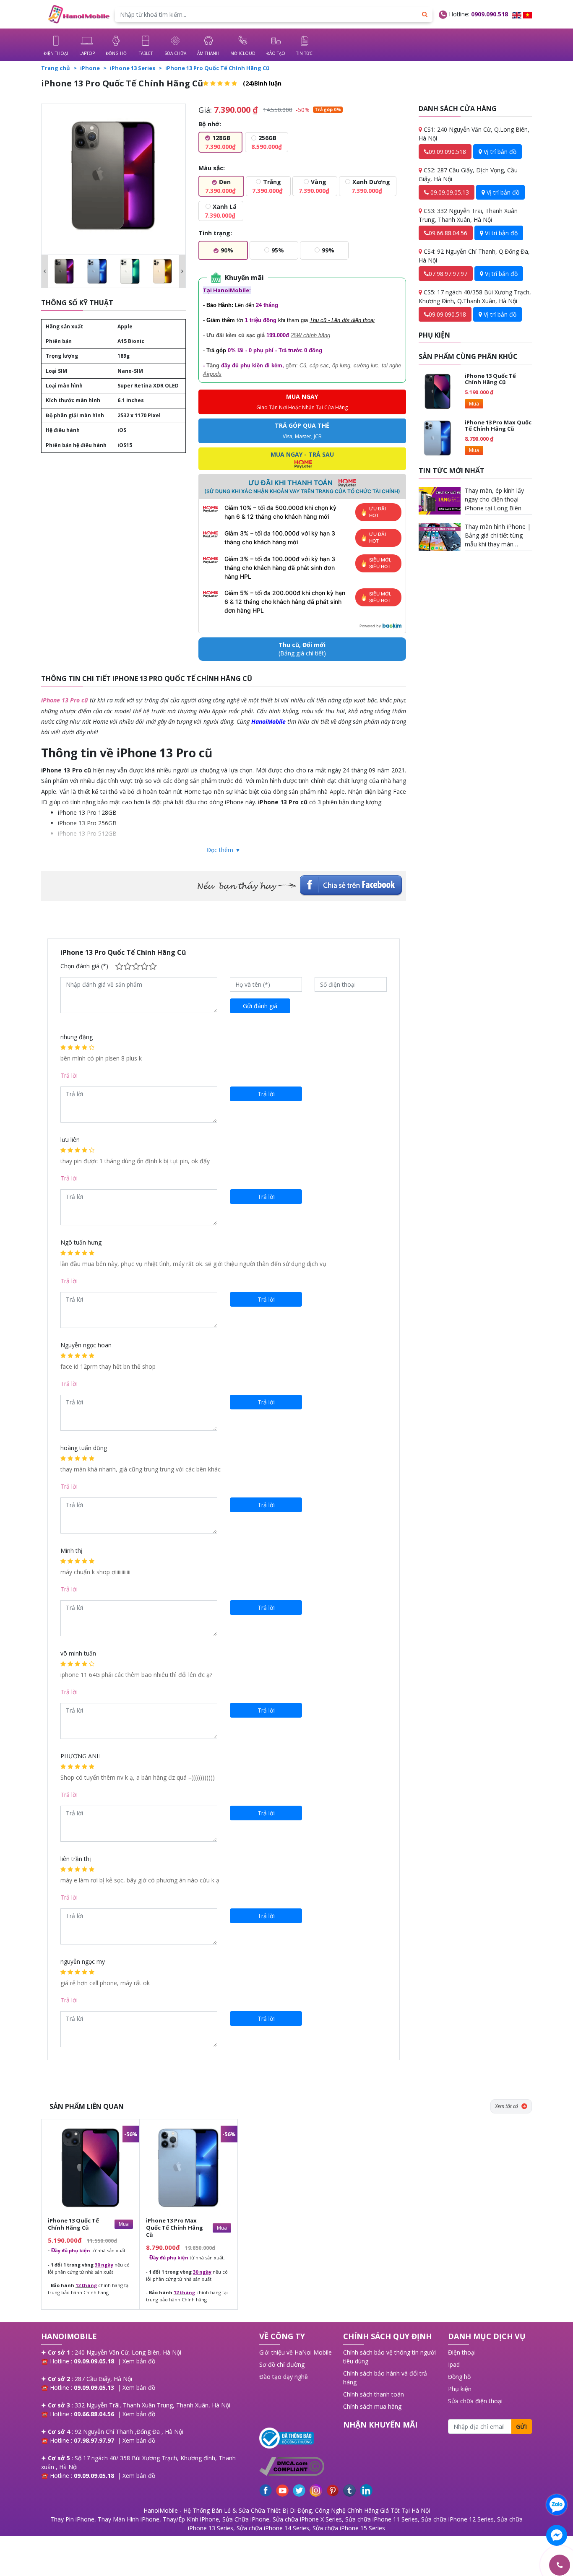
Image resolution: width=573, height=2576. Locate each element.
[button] (45, 271)
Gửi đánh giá (260, 1006)
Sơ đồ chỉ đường (282, 2364)
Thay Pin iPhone (72, 2519)
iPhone (90, 68)
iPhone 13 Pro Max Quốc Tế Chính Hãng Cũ (498, 426)
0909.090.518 (490, 14)
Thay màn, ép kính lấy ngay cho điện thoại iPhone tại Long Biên (494, 499)
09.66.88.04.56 (448, 233)
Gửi (521, 2427)
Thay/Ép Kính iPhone (191, 2519)
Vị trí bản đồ (499, 152)
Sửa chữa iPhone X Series (307, 2519)
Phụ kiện (460, 2389)
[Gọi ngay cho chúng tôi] (520, 2565)
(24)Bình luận (262, 83)
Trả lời (69, 1075)
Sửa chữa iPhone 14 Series (273, 2528)
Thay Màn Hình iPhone (129, 2519)
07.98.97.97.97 (448, 274)
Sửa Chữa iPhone (246, 2519)
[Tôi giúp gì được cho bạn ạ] (557, 2505)
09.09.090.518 (447, 152)
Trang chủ (56, 68)
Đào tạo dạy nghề (284, 2377)
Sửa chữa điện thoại (475, 2401)
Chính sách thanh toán (374, 2394)
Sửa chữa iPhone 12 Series (457, 2519)
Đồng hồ (459, 2377)
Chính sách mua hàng (372, 2406)
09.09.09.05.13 (449, 192)
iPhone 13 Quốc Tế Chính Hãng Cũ (490, 379)
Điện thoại (462, 2352)
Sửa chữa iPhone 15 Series (349, 2528)
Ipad (454, 2364)
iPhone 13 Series (133, 68)
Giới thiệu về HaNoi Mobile (296, 2352)
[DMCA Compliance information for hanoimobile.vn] (297, 2466)
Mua (474, 404)
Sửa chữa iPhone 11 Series (382, 2519)
